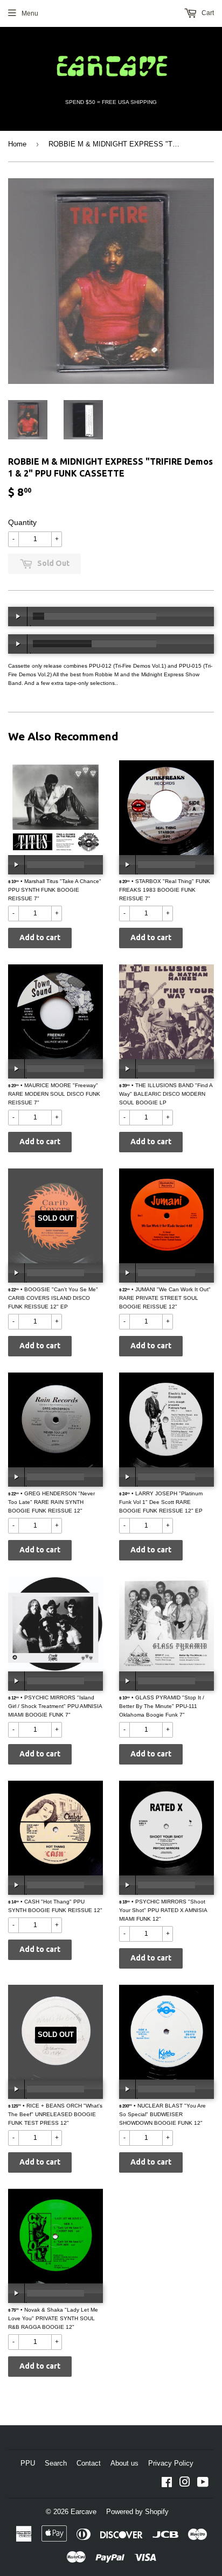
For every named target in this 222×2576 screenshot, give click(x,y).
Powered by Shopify (137, 2512)
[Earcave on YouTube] (203, 2484)
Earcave (84, 2512)
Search (56, 2463)
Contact (89, 2463)
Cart (207, 13)
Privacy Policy (171, 2463)
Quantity (22, 522)
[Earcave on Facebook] (167, 2484)
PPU (28, 2463)
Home (17, 144)
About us (124, 2463)
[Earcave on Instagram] (185, 2484)
